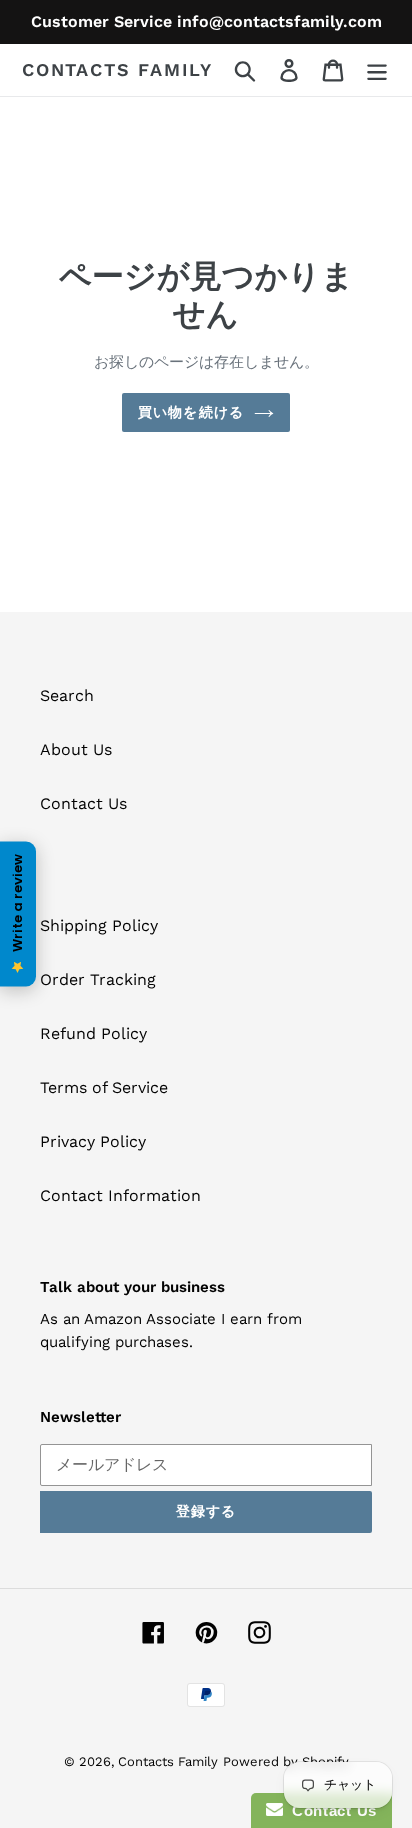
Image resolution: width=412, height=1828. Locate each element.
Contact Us (83, 803)
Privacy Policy (93, 1141)
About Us (76, 749)
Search (67, 695)
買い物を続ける (191, 412)
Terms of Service (104, 1087)
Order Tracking (98, 979)
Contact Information (120, 1195)
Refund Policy (93, 1033)
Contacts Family (117, 69)
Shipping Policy (99, 925)
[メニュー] (377, 70)
